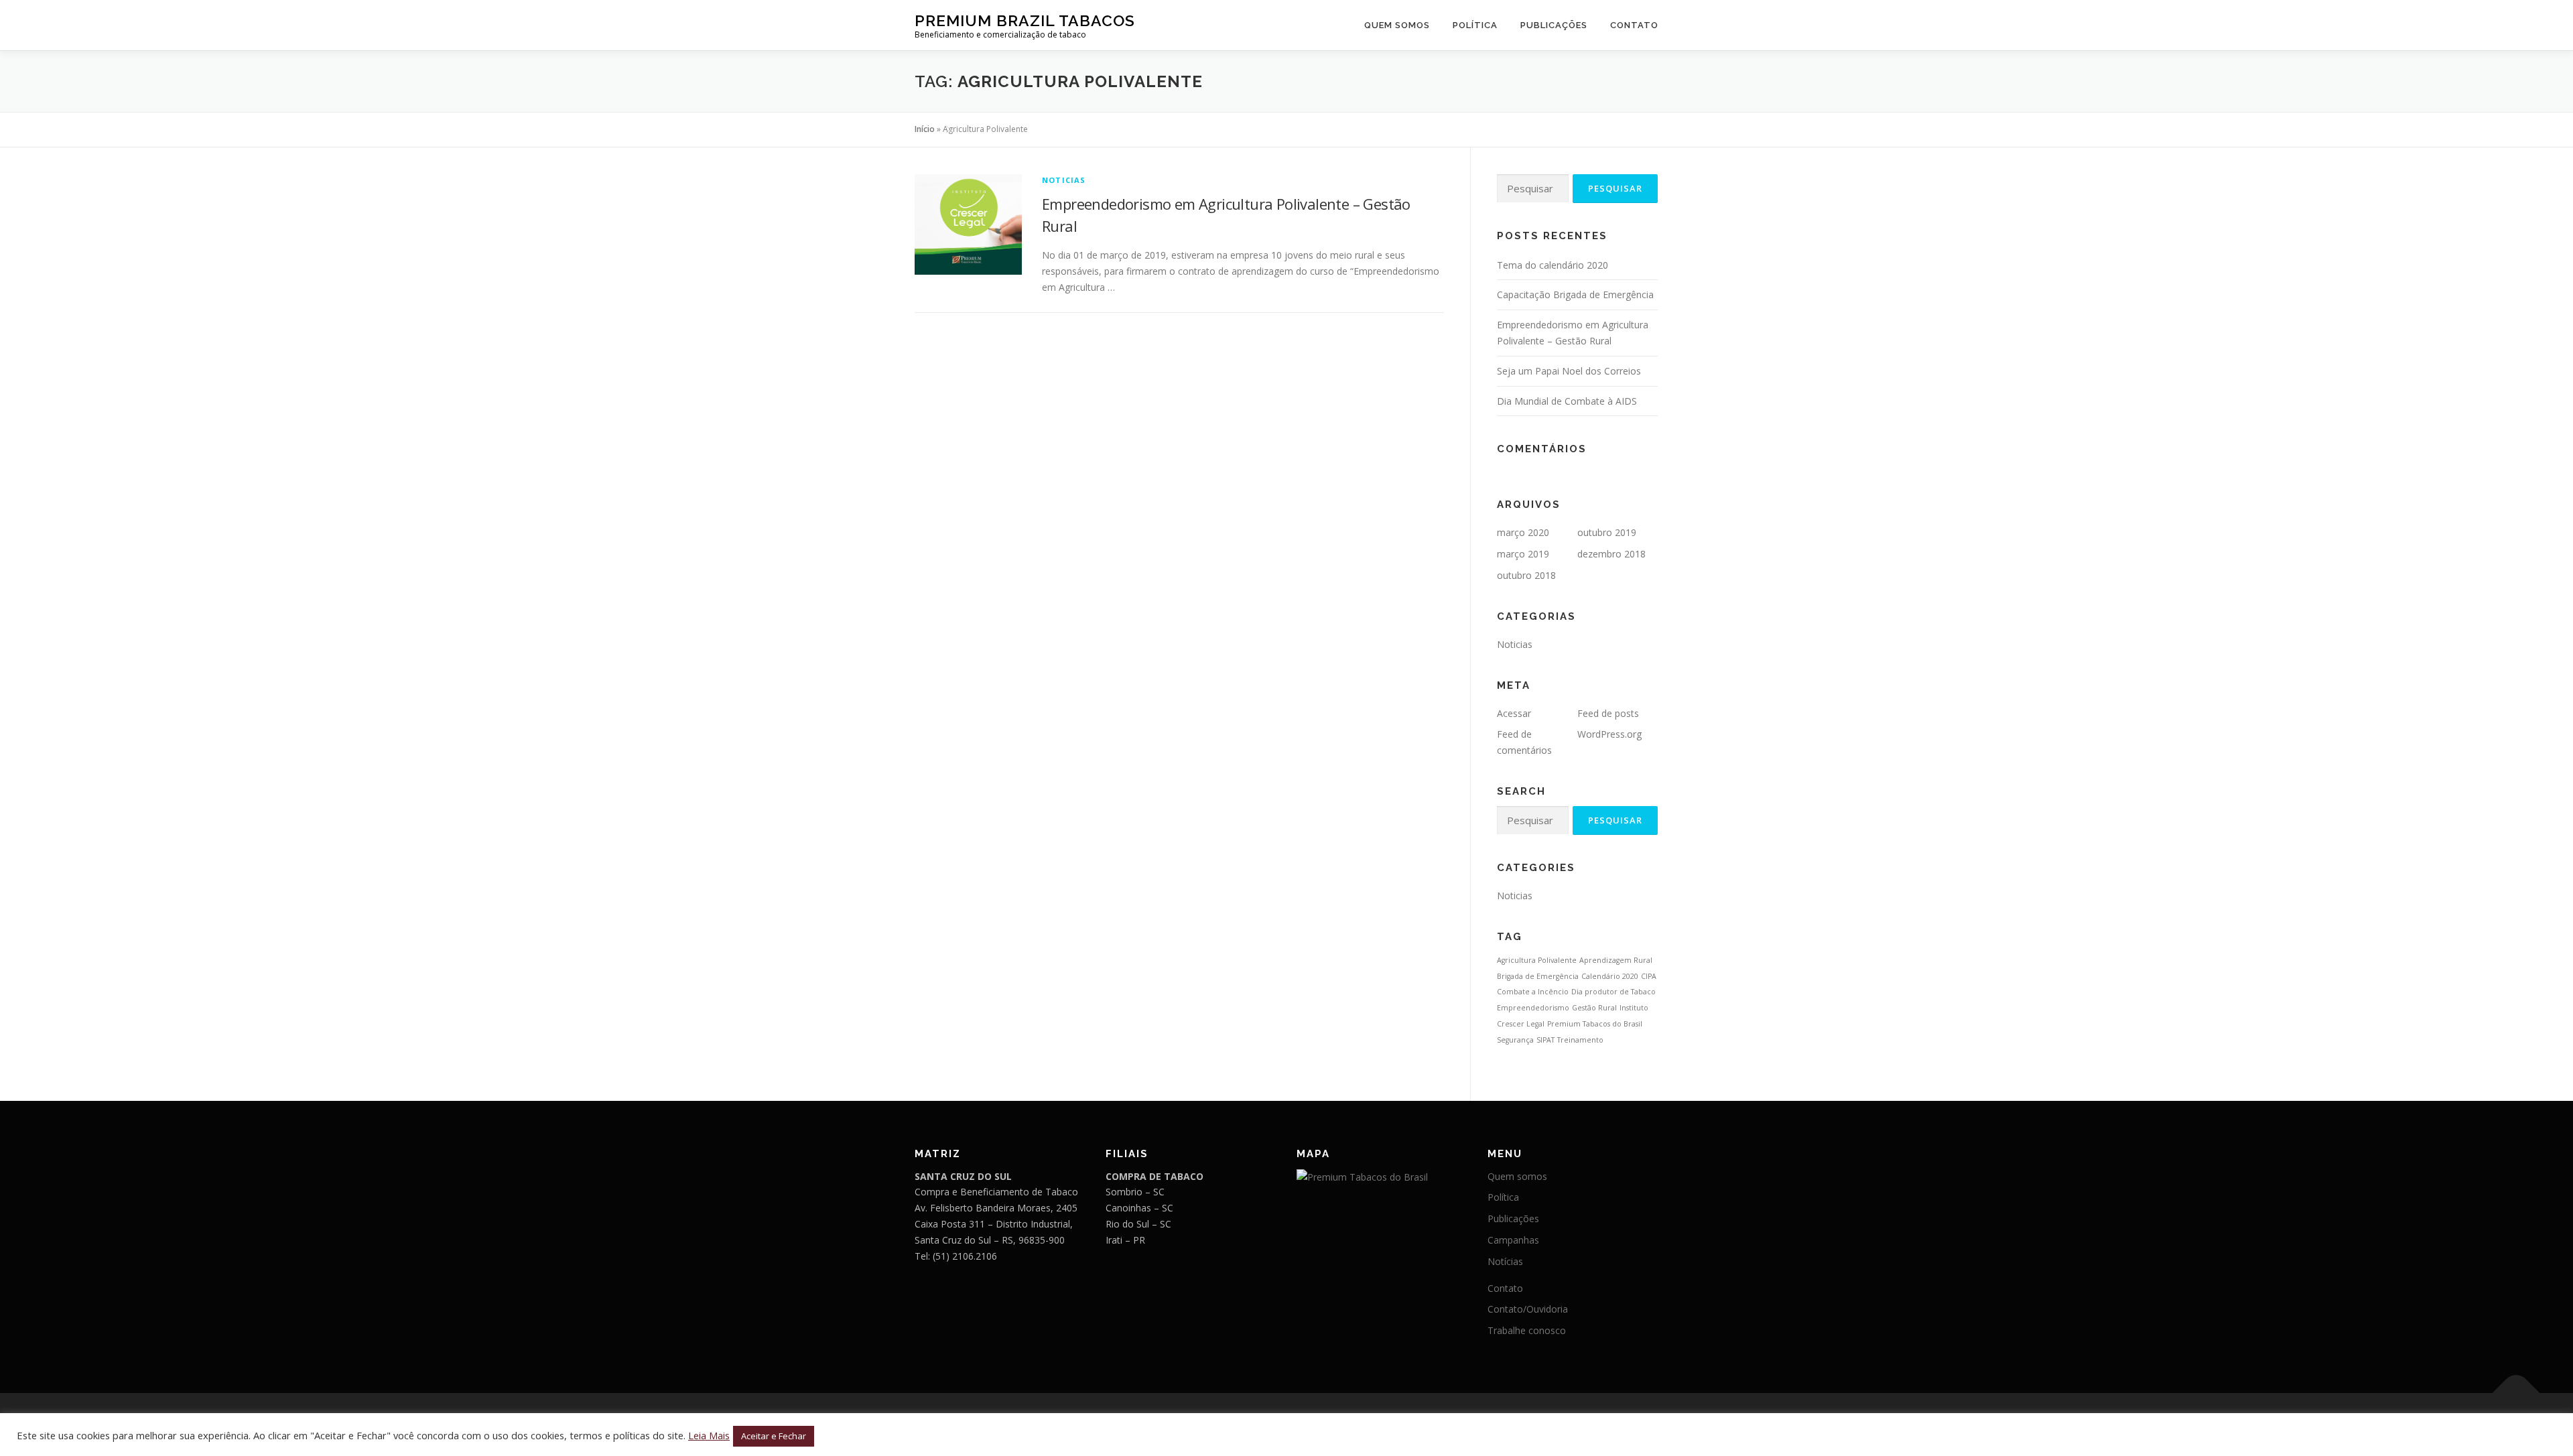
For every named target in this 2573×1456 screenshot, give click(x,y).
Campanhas (1513, 1240)
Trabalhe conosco (1527, 1330)
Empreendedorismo (1533, 1008)
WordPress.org (1609, 734)
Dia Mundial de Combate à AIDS (1567, 401)
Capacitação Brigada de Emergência (1575, 294)
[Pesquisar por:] (1533, 189)
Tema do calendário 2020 (1553, 265)
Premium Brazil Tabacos (1025, 20)
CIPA (1649, 976)
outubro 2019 (1607, 532)
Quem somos (1397, 25)
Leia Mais (709, 1435)
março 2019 (1523, 554)
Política (1475, 25)
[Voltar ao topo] (2516, 1393)
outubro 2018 (1526, 575)
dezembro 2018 (1611, 554)
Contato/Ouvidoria (1528, 1309)
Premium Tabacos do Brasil (1595, 1024)
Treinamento (1580, 1040)
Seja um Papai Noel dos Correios (1569, 371)
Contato (1634, 25)
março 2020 (1523, 532)
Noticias (1064, 180)
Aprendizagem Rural (1616, 960)
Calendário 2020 (1610, 976)
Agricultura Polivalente (1537, 960)
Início (925, 129)
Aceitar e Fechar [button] (774, 1436)
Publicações (1554, 25)
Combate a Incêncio (1533, 992)
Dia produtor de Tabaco (1613, 992)
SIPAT (1545, 1040)
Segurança (1515, 1040)
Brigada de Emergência (1538, 976)
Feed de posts (1608, 713)
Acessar (1514, 713)
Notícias (1505, 1261)
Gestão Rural (1594, 1008)
